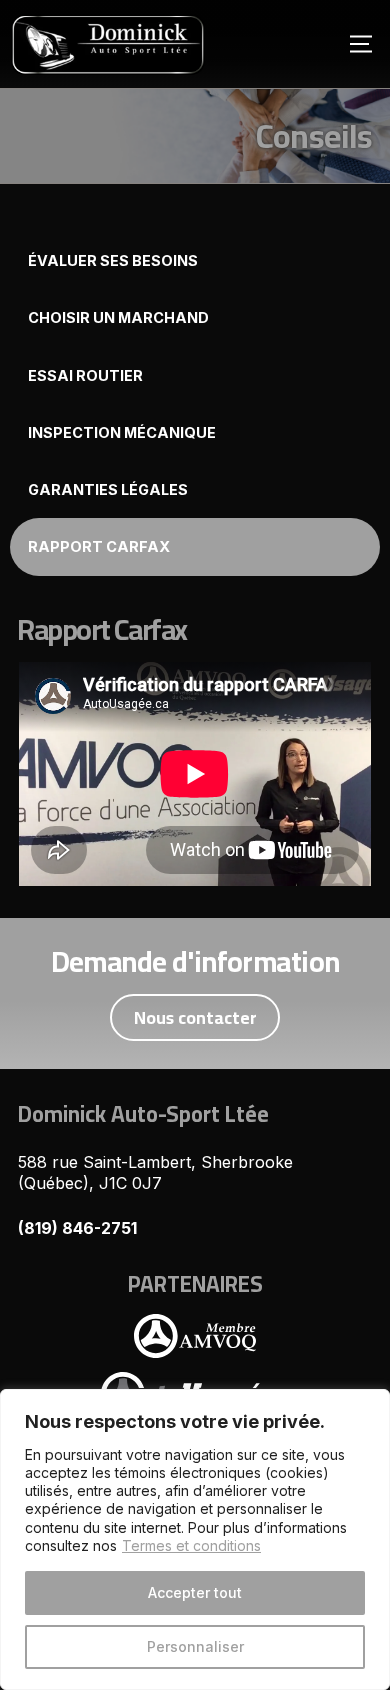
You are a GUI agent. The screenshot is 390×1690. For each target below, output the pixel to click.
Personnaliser (195, 1646)
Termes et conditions (191, 1545)
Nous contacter (195, 1017)
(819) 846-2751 (77, 1228)
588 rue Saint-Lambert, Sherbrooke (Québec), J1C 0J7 (155, 1172)
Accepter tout (195, 1592)
